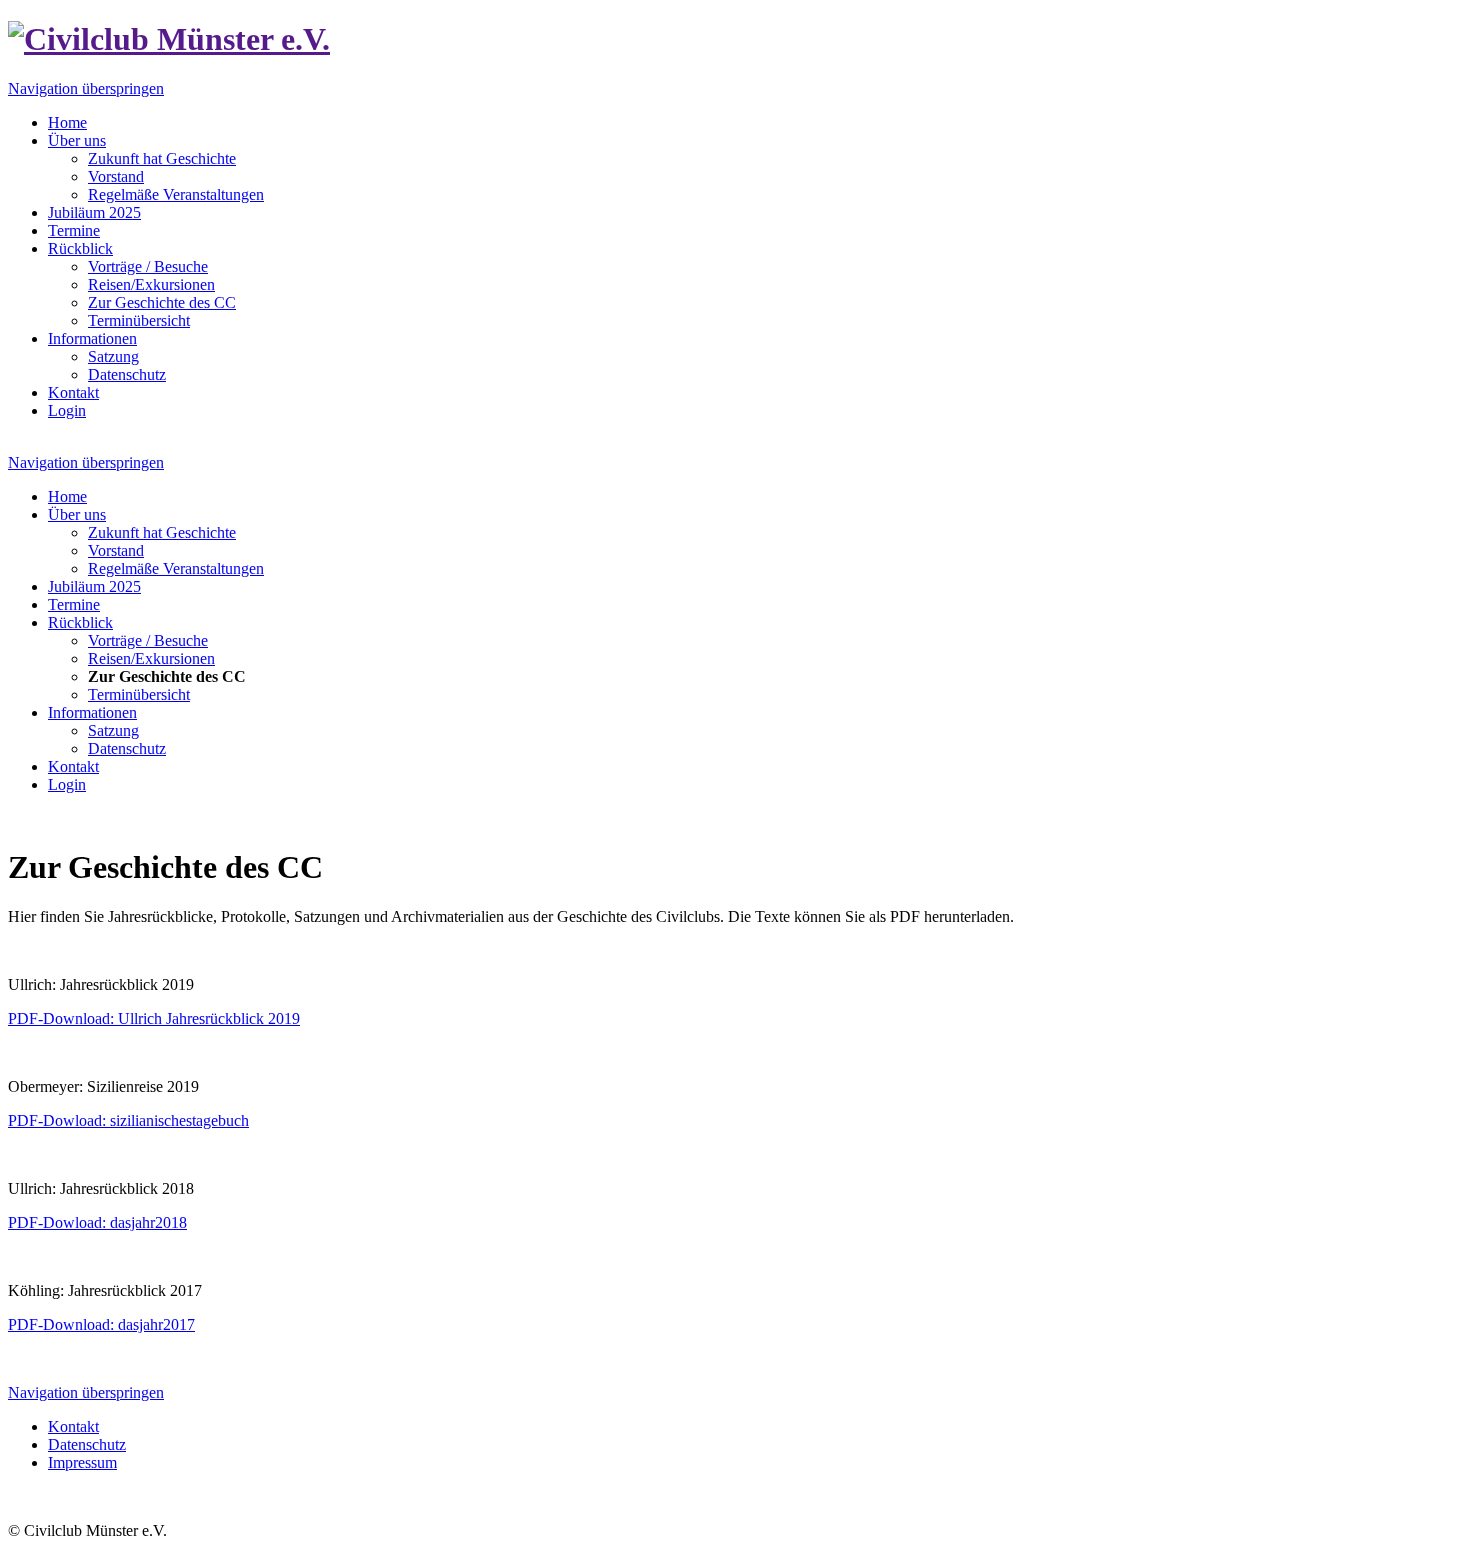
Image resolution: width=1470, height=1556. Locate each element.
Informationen (92, 338)
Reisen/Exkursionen (151, 284)
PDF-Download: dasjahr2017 (101, 1324)
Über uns (77, 140)
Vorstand (116, 176)
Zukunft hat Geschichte (162, 158)
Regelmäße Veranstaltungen (176, 194)
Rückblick (80, 248)
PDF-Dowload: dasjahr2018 (97, 1222)
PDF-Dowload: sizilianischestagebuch (128, 1120)
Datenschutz (127, 374)
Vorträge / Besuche (148, 266)
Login (67, 410)
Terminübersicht (139, 320)
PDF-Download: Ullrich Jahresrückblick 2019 (154, 1018)
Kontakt (73, 392)
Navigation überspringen (86, 88)
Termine (74, 230)
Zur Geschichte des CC (162, 302)
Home (67, 122)
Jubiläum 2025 (94, 212)
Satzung (113, 356)
